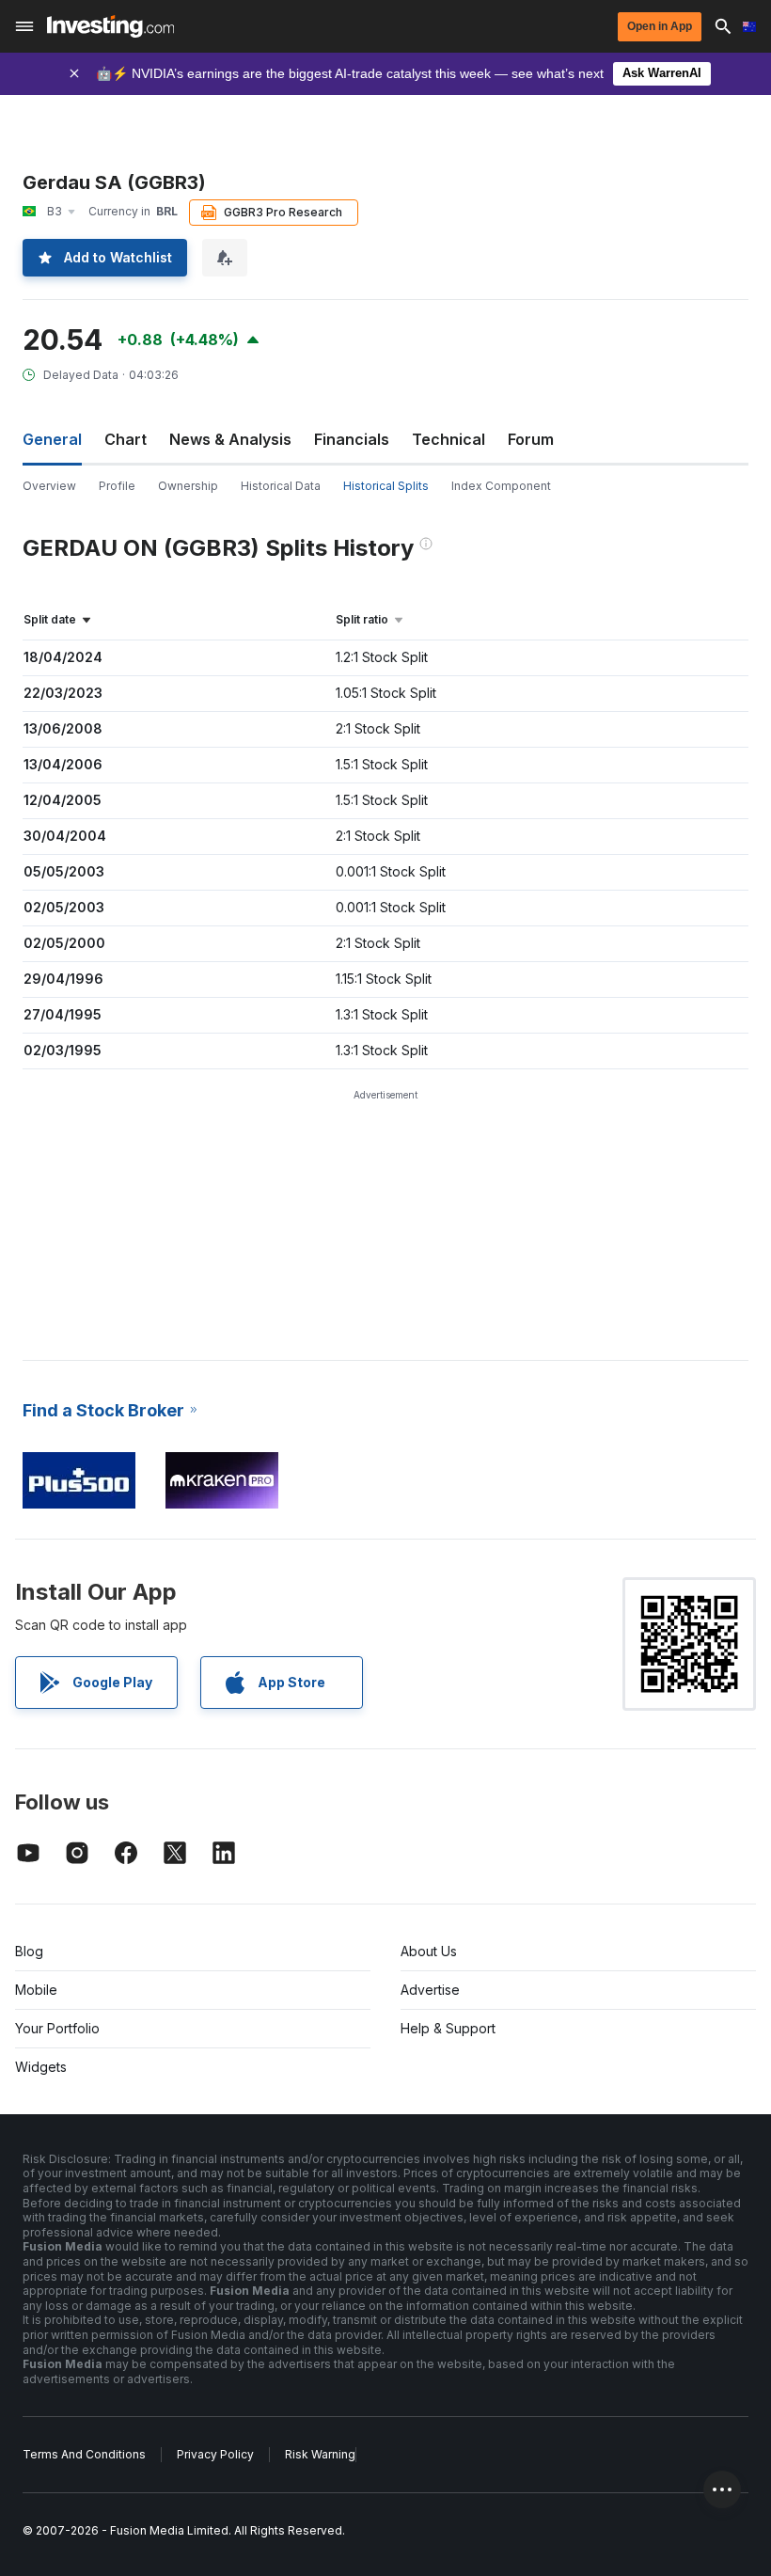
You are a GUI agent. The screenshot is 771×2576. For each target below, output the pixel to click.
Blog (29, 1951)
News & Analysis (230, 439)
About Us (429, 1951)
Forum (531, 439)
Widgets (41, 2067)
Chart (126, 439)
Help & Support (448, 2028)
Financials (352, 439)
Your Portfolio (57, 2028)
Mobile (36, 1990)
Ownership (188, 486)
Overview (49, 486)
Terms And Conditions (84, 2454)
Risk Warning (320, 2454)
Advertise (430, 1990)
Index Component (501, 486)
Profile (117, 486)
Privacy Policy (215, 2454)
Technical (448, 439)
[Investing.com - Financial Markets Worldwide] (110, 26)
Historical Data (281, 486)
